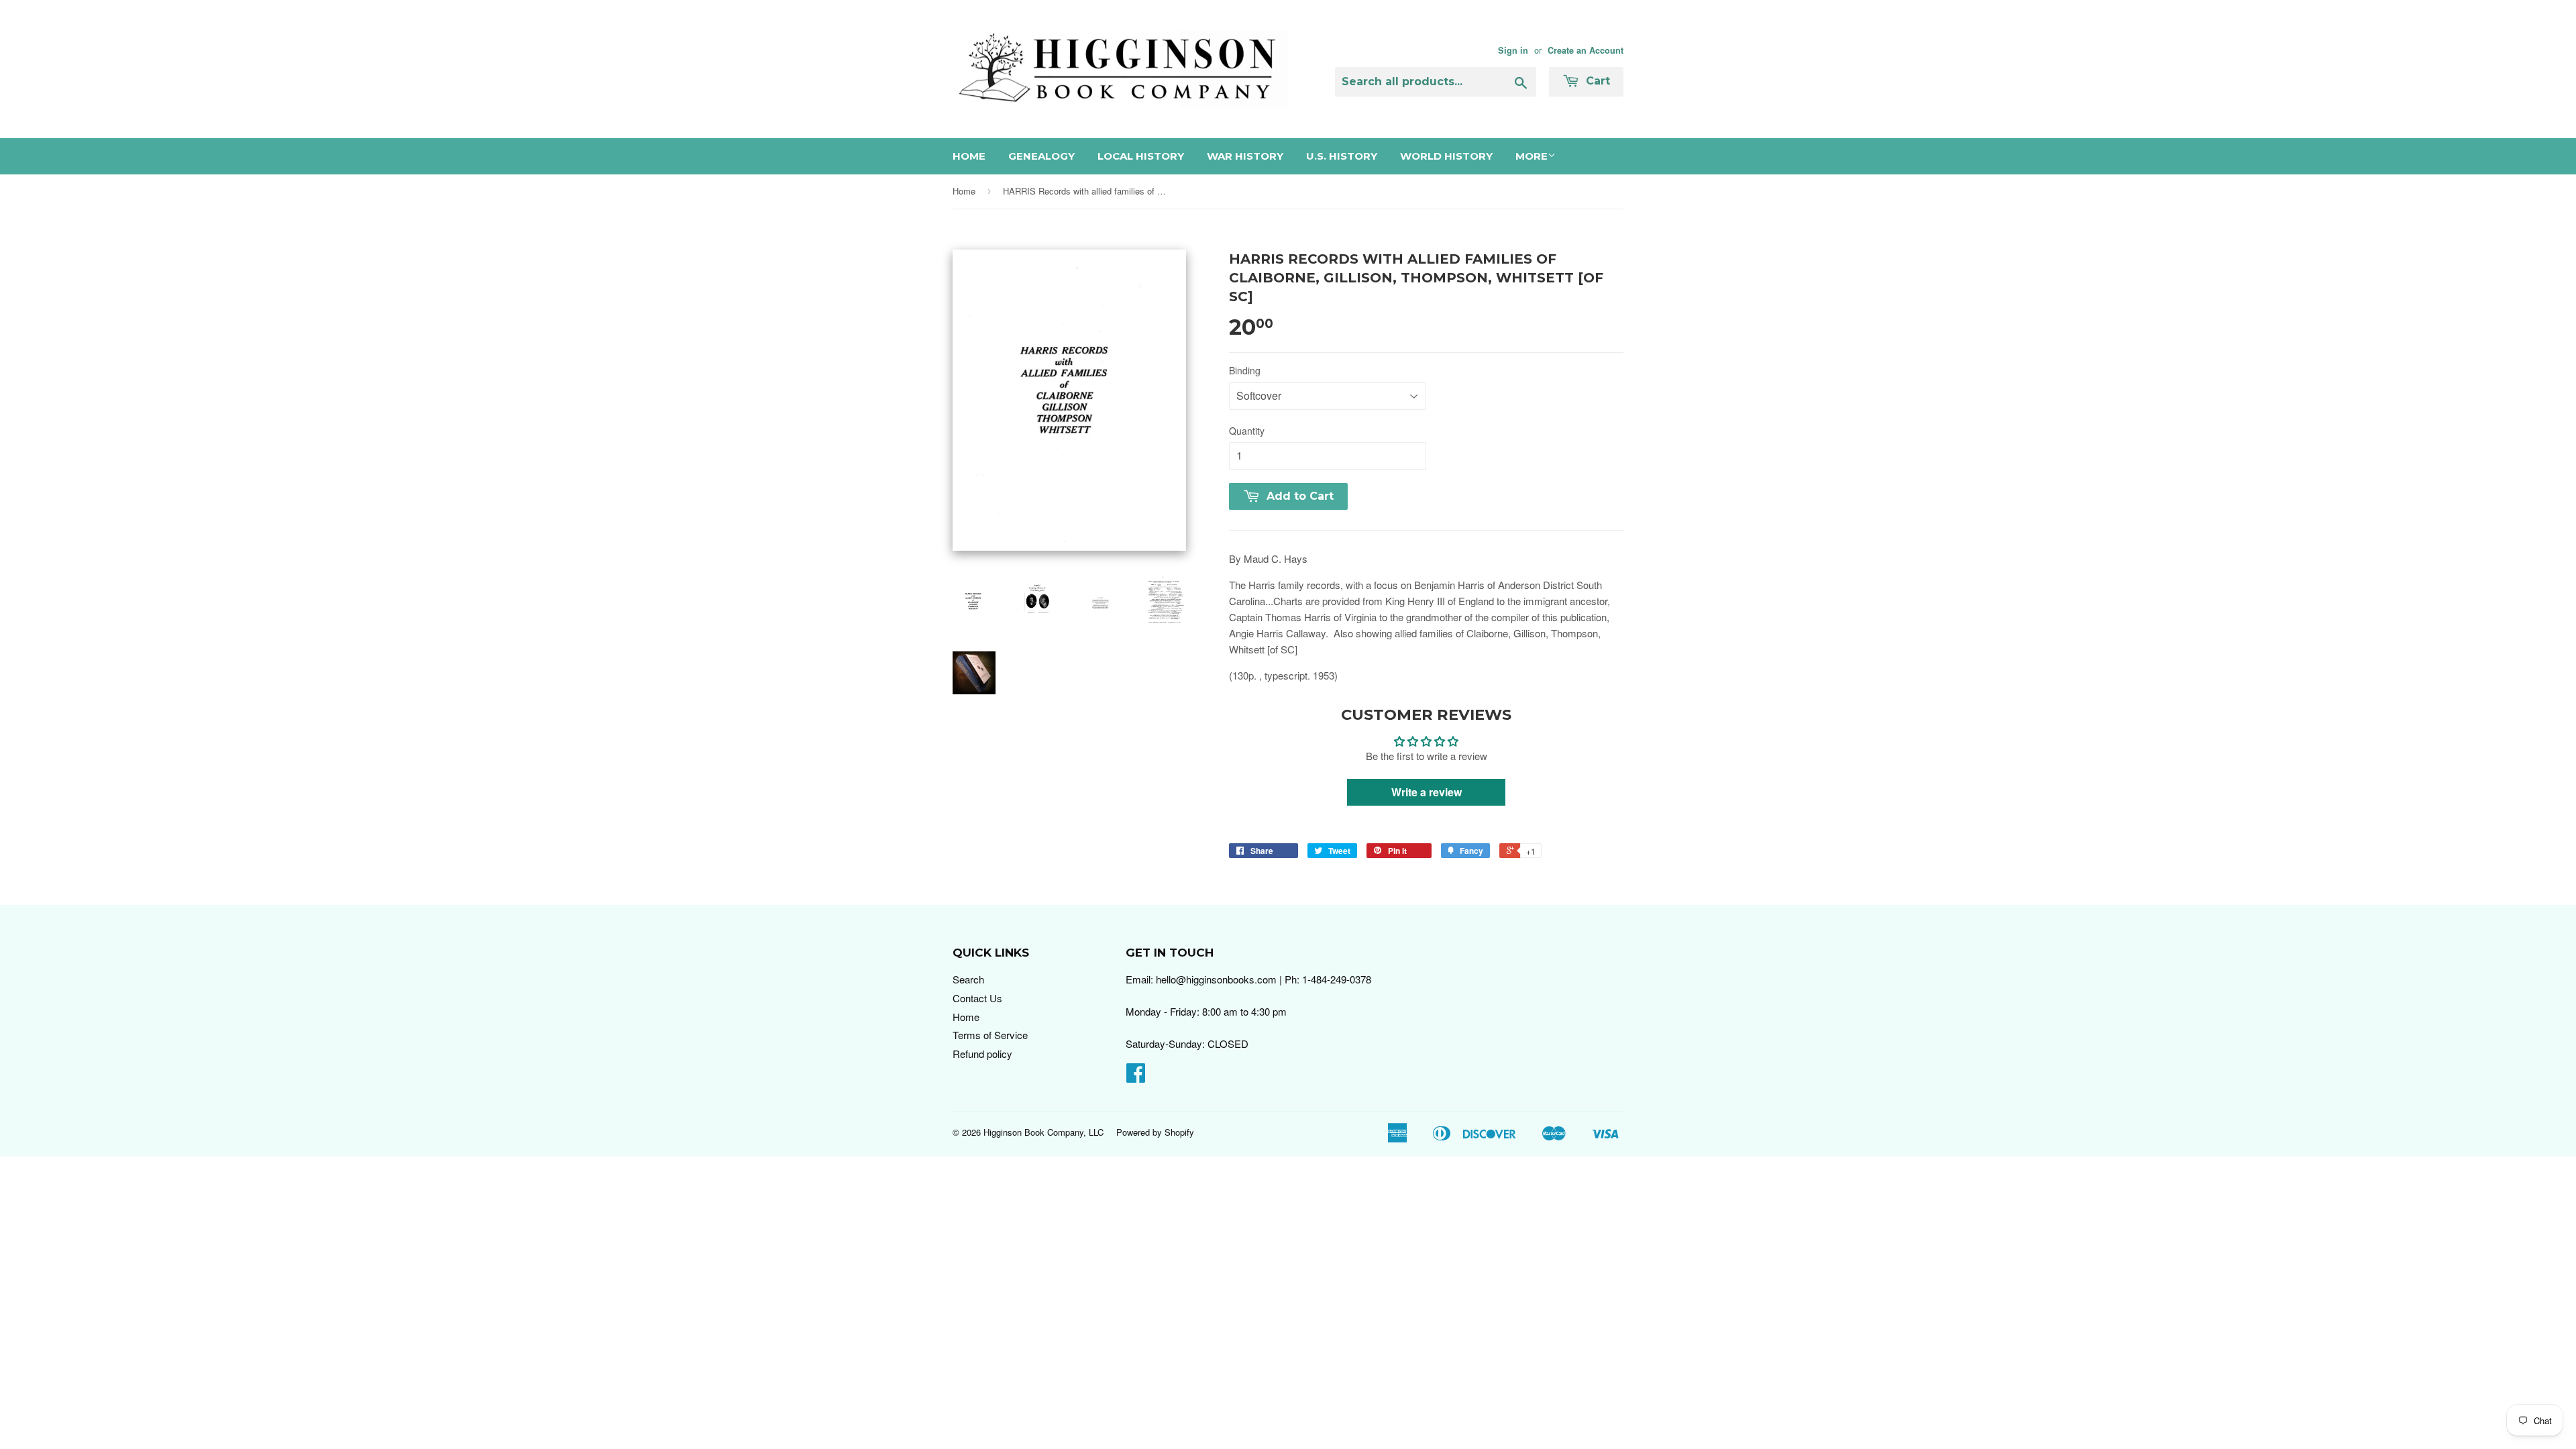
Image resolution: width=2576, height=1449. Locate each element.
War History (1245, 156)
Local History (1141, 156)
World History (1446, 156)
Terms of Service (990, 1035)
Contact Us (977, 998)
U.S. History (1342, 156)
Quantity (1247, 431)
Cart (1596, 81)
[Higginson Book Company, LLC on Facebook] (1136, 1076)
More (1532, 156)
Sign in (1513, 50)
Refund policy (982, 1054)
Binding (1245, 370)
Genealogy (1041, 156)
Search (968, 979)
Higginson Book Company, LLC (1043, 1132)
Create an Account (1586, 50)
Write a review (1427, 792)
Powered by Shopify (1155, 1132)
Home (969, 156)
